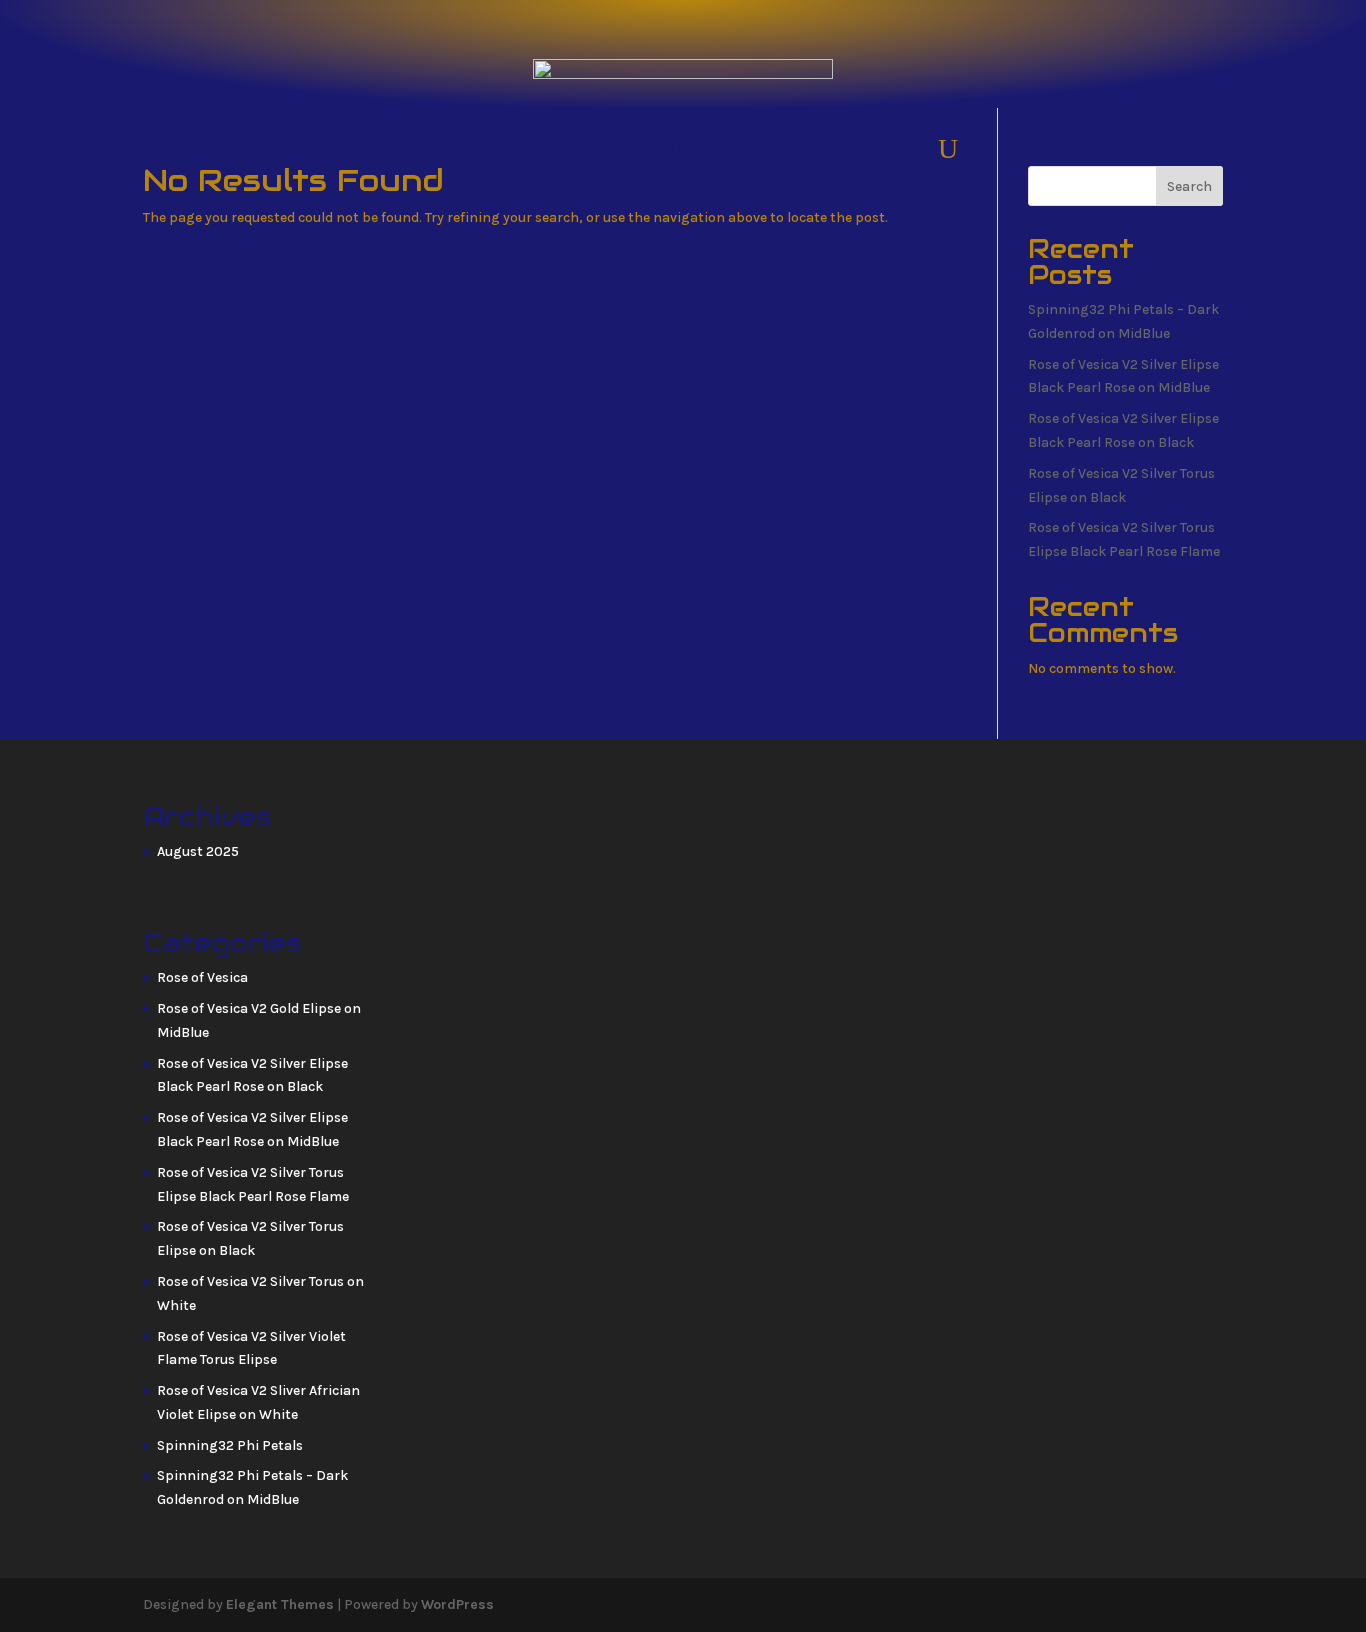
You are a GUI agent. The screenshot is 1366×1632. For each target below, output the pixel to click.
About (587, 151)
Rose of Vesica (202, 977)
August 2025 (198, 851)
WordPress (457, 1604)
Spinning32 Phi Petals (230, 1445)
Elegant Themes (280, 1604)
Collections (700, 151)
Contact (842, 151)
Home (427, 151)
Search (1189, 186)
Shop (507, 151)
